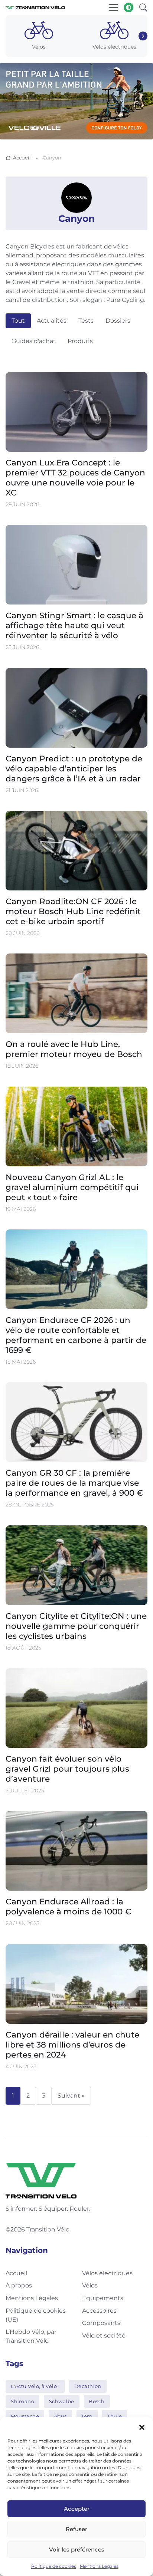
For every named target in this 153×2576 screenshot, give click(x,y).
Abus (60, 2416)
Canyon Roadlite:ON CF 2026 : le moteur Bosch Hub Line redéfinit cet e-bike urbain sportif (73, 911)
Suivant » (71, 2096)
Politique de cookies (54, 2566)
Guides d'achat (34, 341)
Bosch (97, 2401)
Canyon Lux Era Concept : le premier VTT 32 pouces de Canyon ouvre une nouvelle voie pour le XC (75, 477)
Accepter (77, 2509)
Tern (87, 2416)
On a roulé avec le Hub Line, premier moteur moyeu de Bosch (74, 1049)
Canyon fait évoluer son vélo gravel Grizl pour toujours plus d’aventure (67, 1769)
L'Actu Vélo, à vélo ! (35, 2386)
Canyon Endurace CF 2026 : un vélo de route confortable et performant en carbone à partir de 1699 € (76, 1335)
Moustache (25, 2416)
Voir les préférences (77, 2549)
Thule (115, 2416)
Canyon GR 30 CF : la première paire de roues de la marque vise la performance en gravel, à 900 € (74, 1483)
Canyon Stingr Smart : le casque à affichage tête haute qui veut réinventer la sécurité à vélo (74, 626)
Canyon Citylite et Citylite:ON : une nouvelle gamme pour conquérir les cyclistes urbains (76, 1626)
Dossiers (118, 321)
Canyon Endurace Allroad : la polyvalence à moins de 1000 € (68, 1907)
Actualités (52, 321)
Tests (86, 321)
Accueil (22, 158)
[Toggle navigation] (114, 7)
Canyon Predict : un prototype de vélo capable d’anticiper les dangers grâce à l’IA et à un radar (74, 768)
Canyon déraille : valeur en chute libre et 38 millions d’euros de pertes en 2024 (72, 2045)
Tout (18, 321)
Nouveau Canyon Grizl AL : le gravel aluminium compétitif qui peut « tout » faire (72, 1187)
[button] (142, 2427)
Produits (80, 341)
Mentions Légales (99, 2566)
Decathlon (88, 2386)
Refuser (76, 2529)
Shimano (23, 2401)
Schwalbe (62, 2401)
